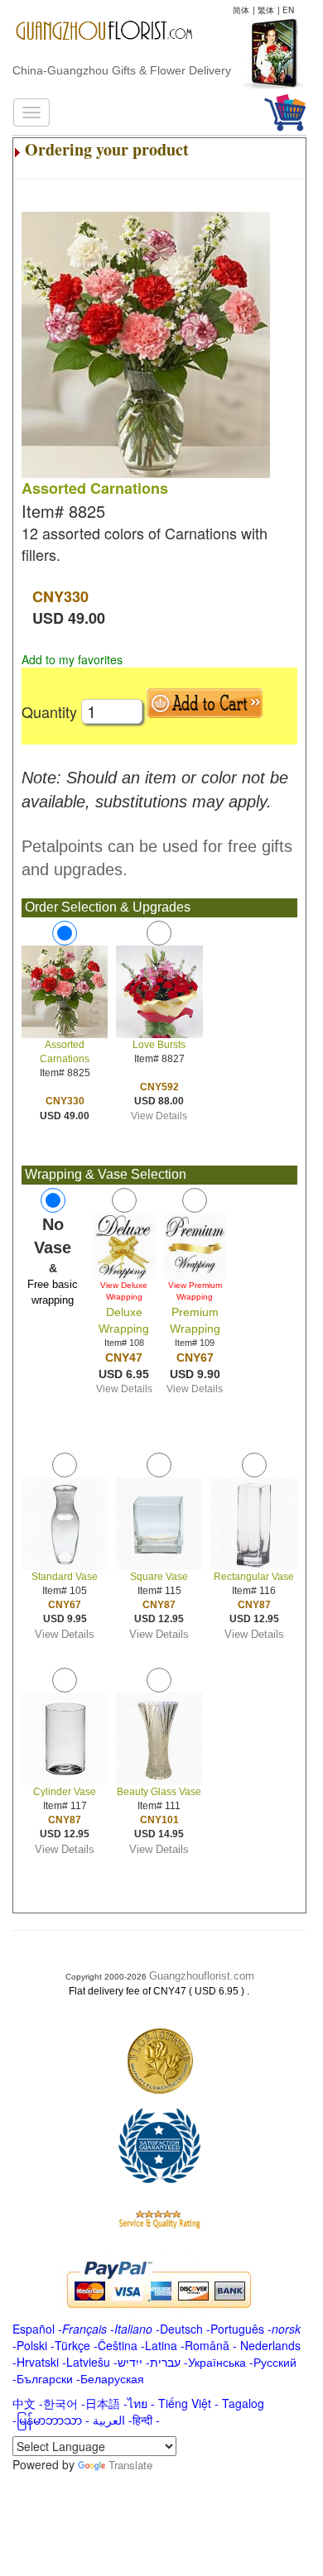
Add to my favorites (72, 659)
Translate (130, 2465)
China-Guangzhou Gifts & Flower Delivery (122, 70)
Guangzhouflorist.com (202, 1976)
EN (288, 10)
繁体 (266, 10)
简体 (241, 10)
